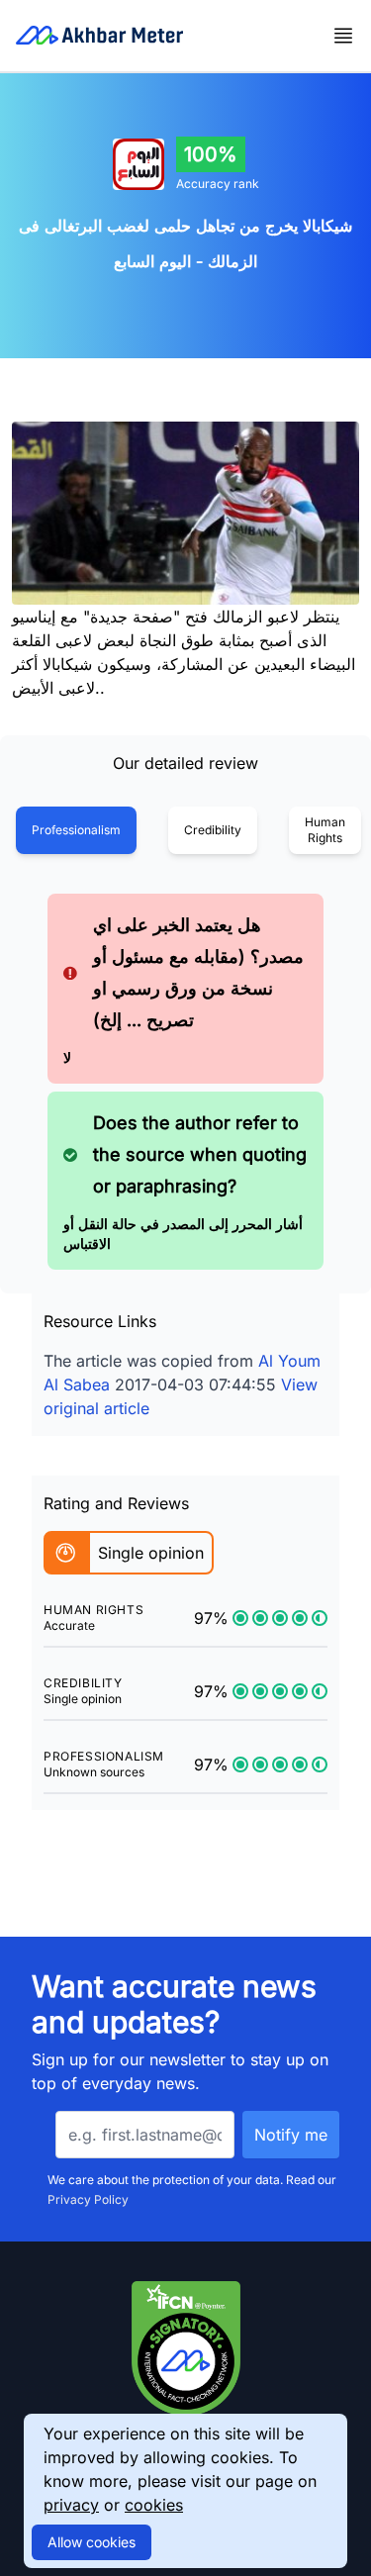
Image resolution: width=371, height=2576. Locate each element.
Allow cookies (92, 2542)
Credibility (213, 830)
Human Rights (325, 830)
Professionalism (76, 830)
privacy (71, 2505)
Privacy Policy (88, 2199)
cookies (154, 2505)
